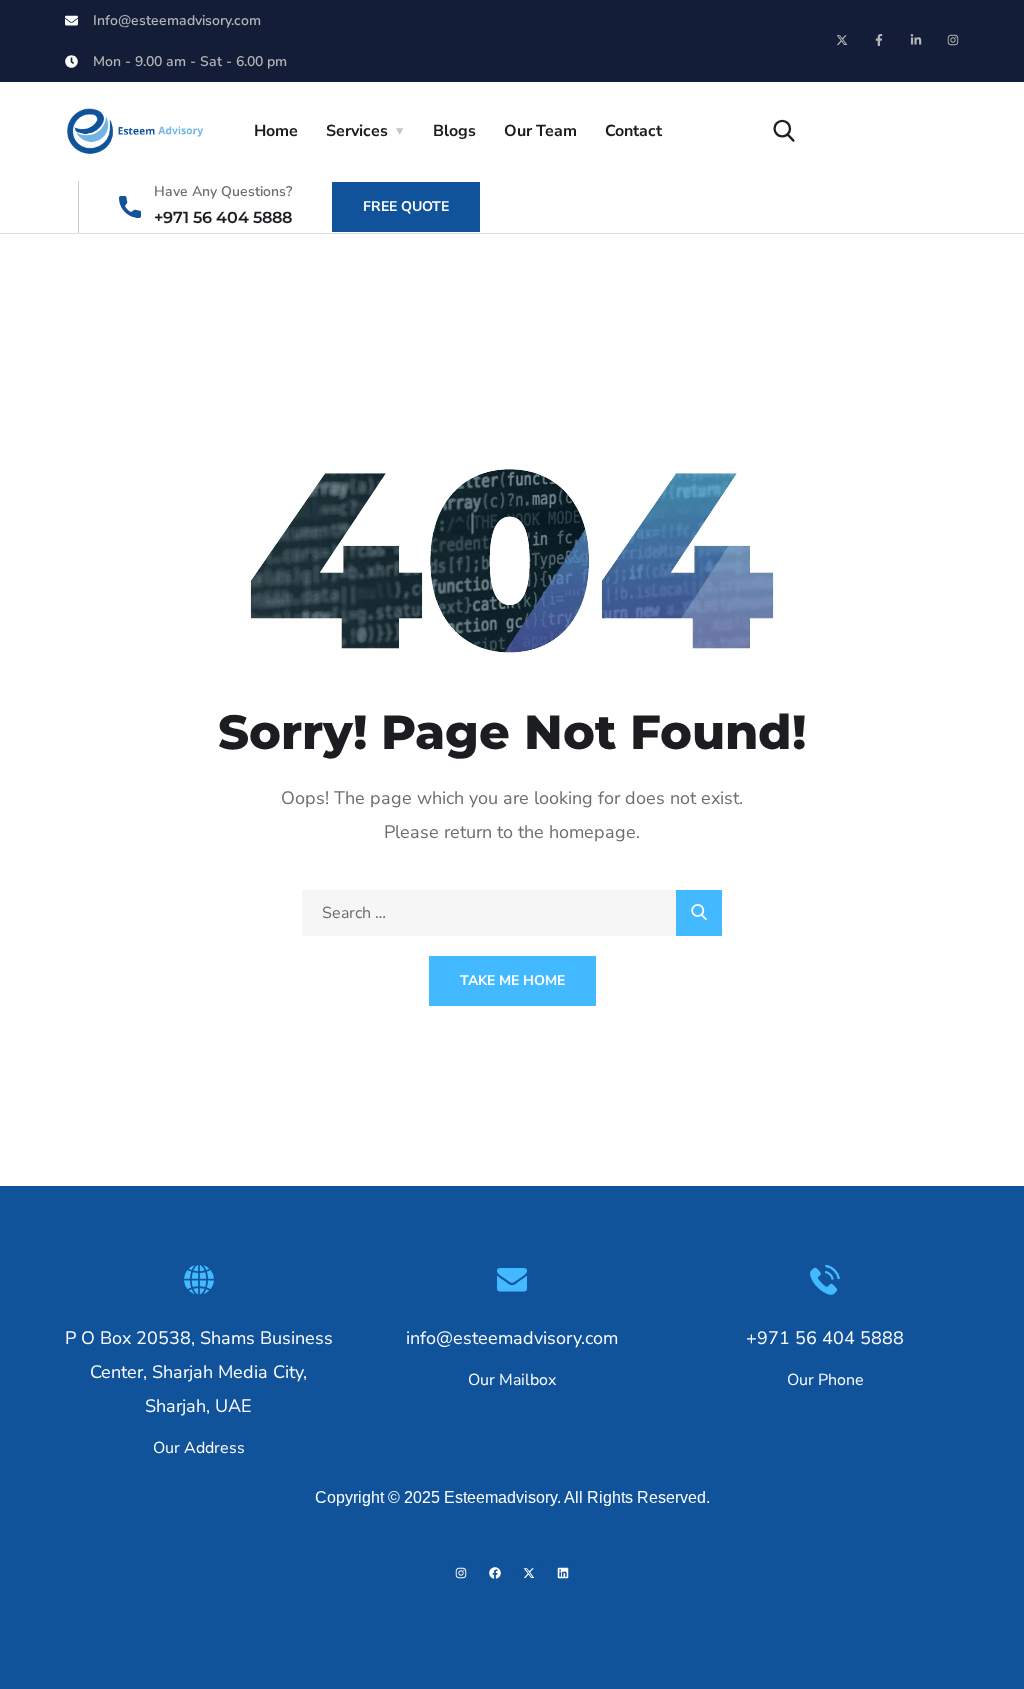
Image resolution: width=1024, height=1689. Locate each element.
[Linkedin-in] (916, 40)
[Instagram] (953, 40)
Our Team (540, 131)
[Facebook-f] (879, 40)
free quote (406, 206)
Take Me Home (512, 980)
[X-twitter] (842, 40)
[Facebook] (495, 1573)
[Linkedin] (563, 1573)
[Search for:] (512, 913)
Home (276, 131)
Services (357, 131)
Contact (633, 131)
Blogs (454, 131)
